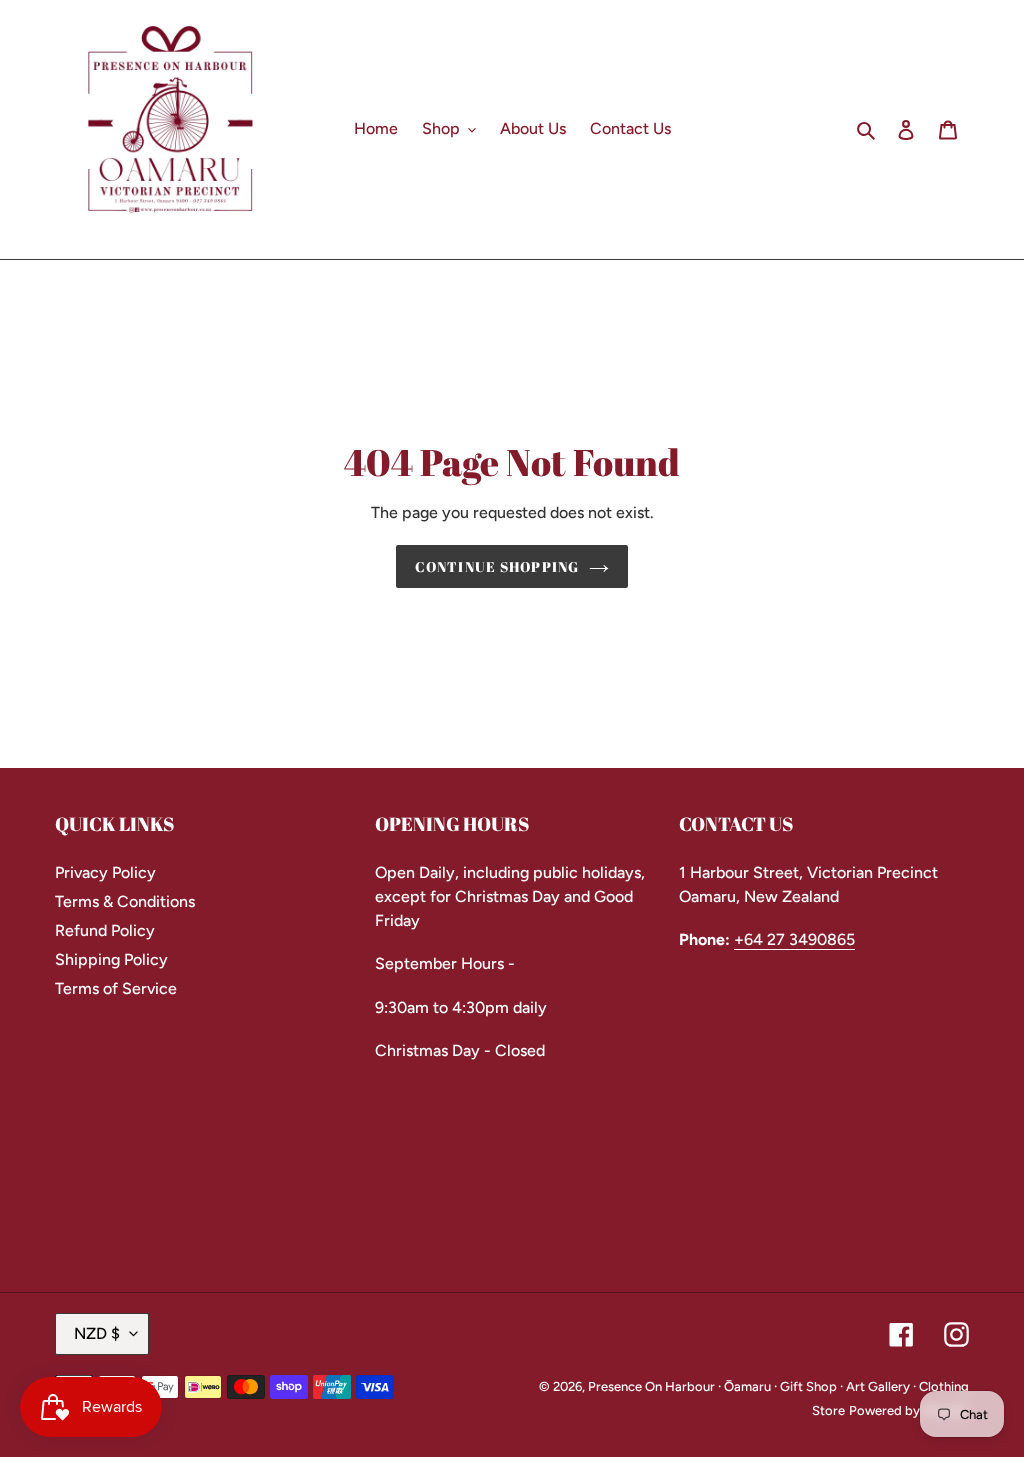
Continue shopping (497, 566)
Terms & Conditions (125, 901)
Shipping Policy (111, 959)
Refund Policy (105, 930)
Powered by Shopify (909, 1410)
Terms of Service (116, 988)
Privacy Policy (105, 872)
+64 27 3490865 (794, 939)
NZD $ (97, 1333)
